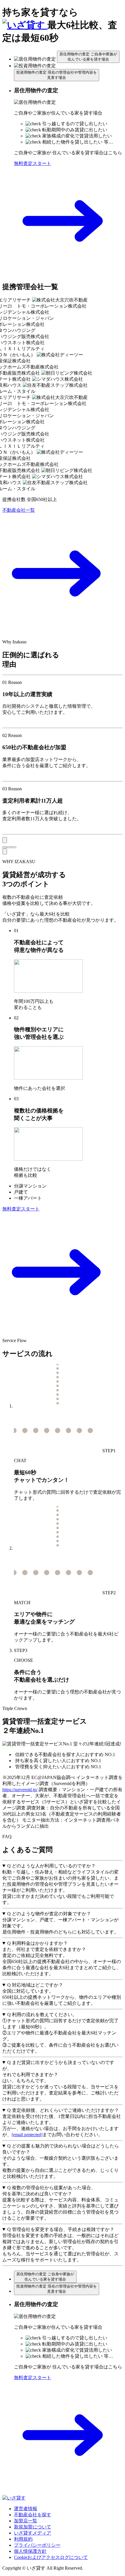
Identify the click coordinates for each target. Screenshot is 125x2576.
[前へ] (5, 840)
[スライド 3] (14, 847)
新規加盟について (33, 2527)
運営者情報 (26, 2509)
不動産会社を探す (33, 2515)
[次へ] (5, 851)
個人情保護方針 (30, 2551)
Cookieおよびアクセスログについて (51, 2557)
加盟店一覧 (26, 2521)
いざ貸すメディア (33, 2533)
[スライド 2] (9, 847)
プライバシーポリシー (37, 2545)
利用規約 (23, 2539)
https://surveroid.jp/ (20, 1790)
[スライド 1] (5, 847)
